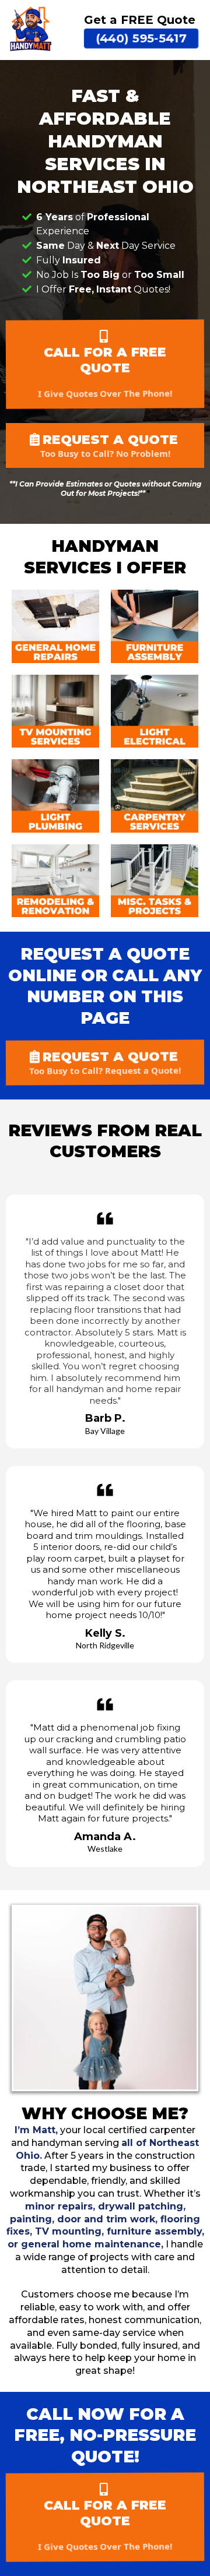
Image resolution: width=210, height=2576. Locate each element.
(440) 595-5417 (141, 38)
